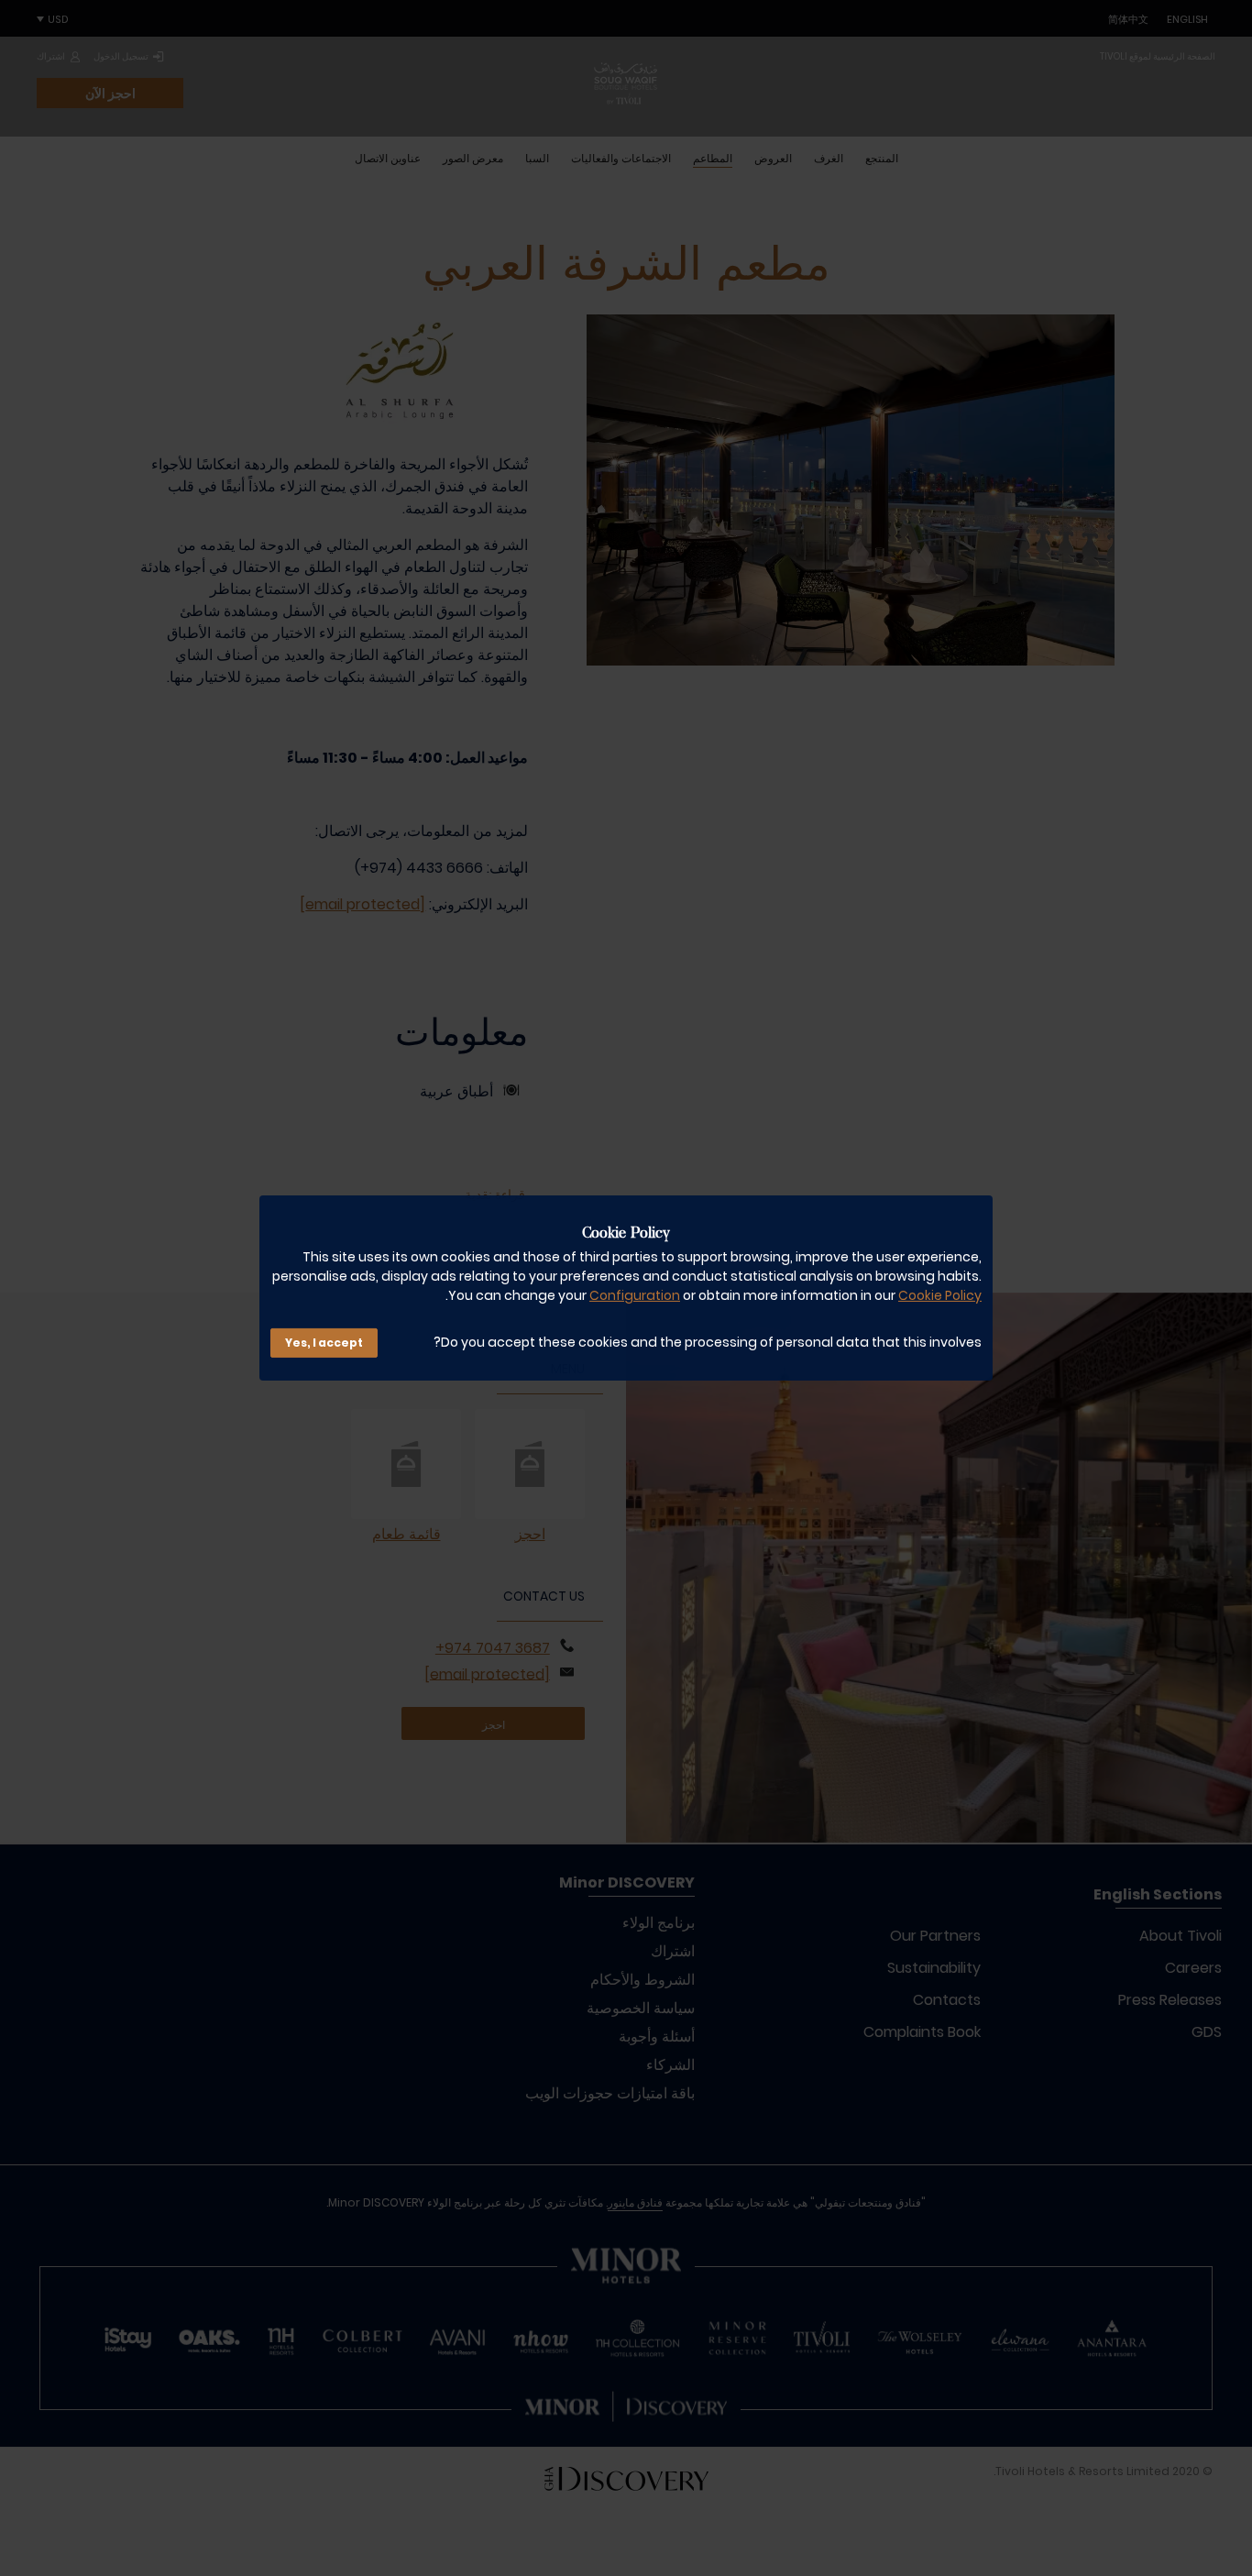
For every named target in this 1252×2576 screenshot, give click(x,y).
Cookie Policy (940, 1295)
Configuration (635, 1295)
